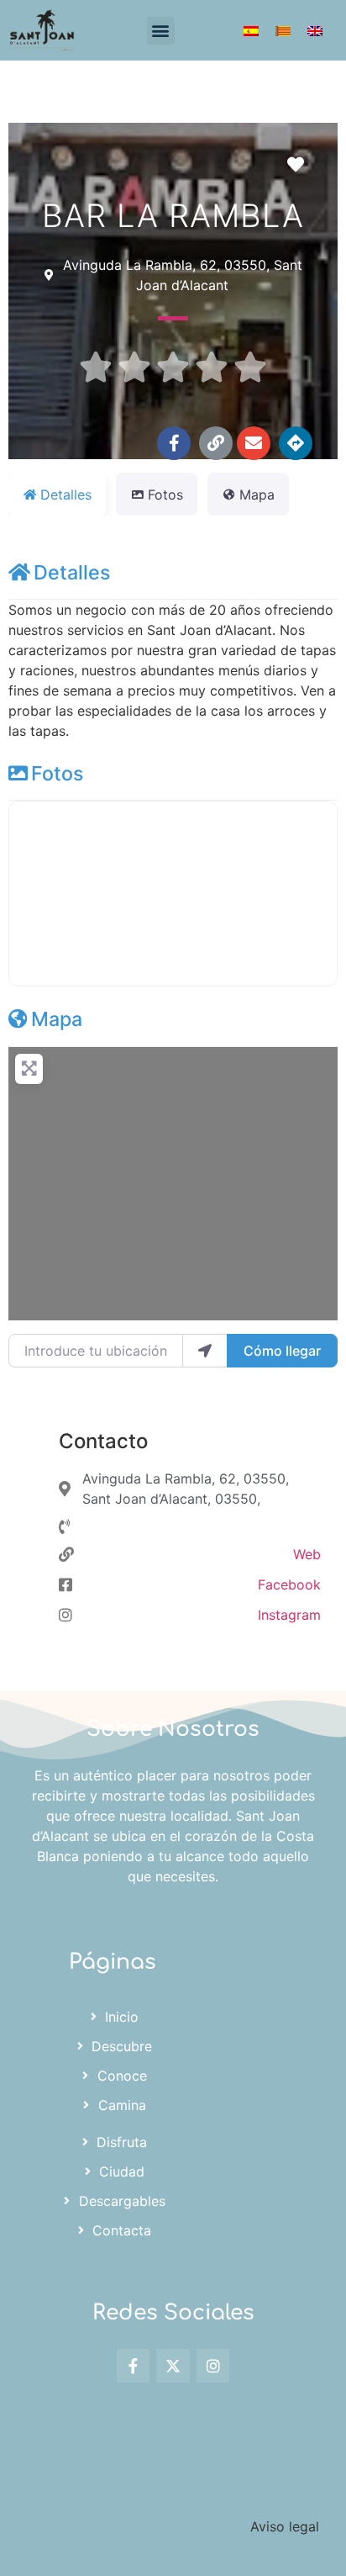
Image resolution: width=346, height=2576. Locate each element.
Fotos (57, 773)
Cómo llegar (282, 1351)
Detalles (72, 572)
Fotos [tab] (165, 495)
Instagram (289, 1615)
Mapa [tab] (257, 495)
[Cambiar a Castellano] (251, 31)
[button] (161, 31)
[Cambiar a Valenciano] (283, 31)
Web (307, 1554)
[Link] (216, 443)
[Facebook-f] (174, 443)
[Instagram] (213, 2366)
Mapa (57, 1019)
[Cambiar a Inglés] (315, 31)
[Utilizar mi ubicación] (205, 1351)
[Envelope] (254, 443)
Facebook (289, 1584)
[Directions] (296, 443)
